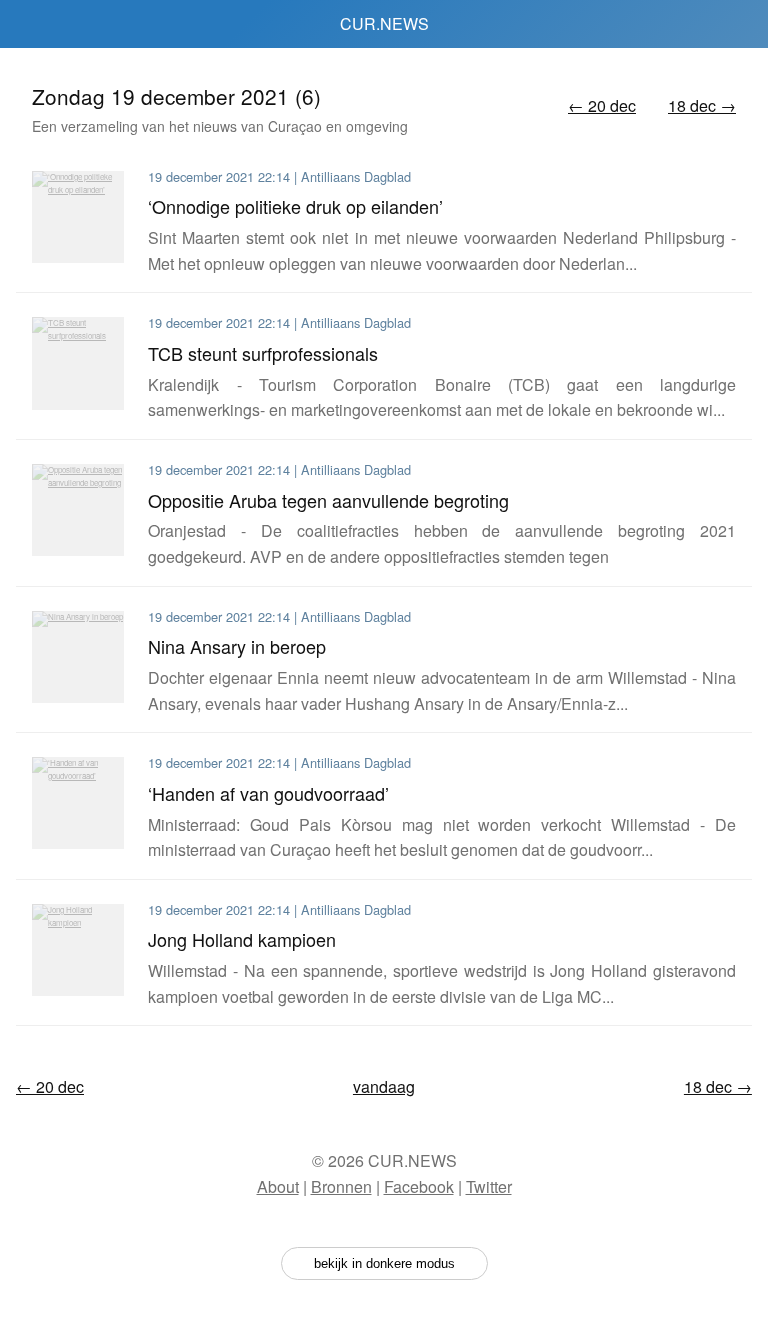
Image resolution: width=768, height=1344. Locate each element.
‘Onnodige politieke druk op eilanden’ (295, 206)
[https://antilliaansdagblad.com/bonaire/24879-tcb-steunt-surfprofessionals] (78, 363)
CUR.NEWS (384, 23)
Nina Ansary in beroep (237, 646)
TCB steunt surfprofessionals (263, 353)
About (278, 1186)
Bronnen (341, 1186)
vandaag (384, 1086)
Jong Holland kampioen (242, 939)
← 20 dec (602, 105)
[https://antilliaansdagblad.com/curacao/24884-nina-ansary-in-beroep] (78, 657)
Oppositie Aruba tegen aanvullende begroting (328, 500)
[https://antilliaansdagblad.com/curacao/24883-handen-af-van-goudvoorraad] (78, 803)
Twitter (489, 1186)
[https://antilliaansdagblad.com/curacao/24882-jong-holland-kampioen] (78, 950)
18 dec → (702, 105)
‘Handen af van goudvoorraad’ (268, 793)
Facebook (419, 1186)
